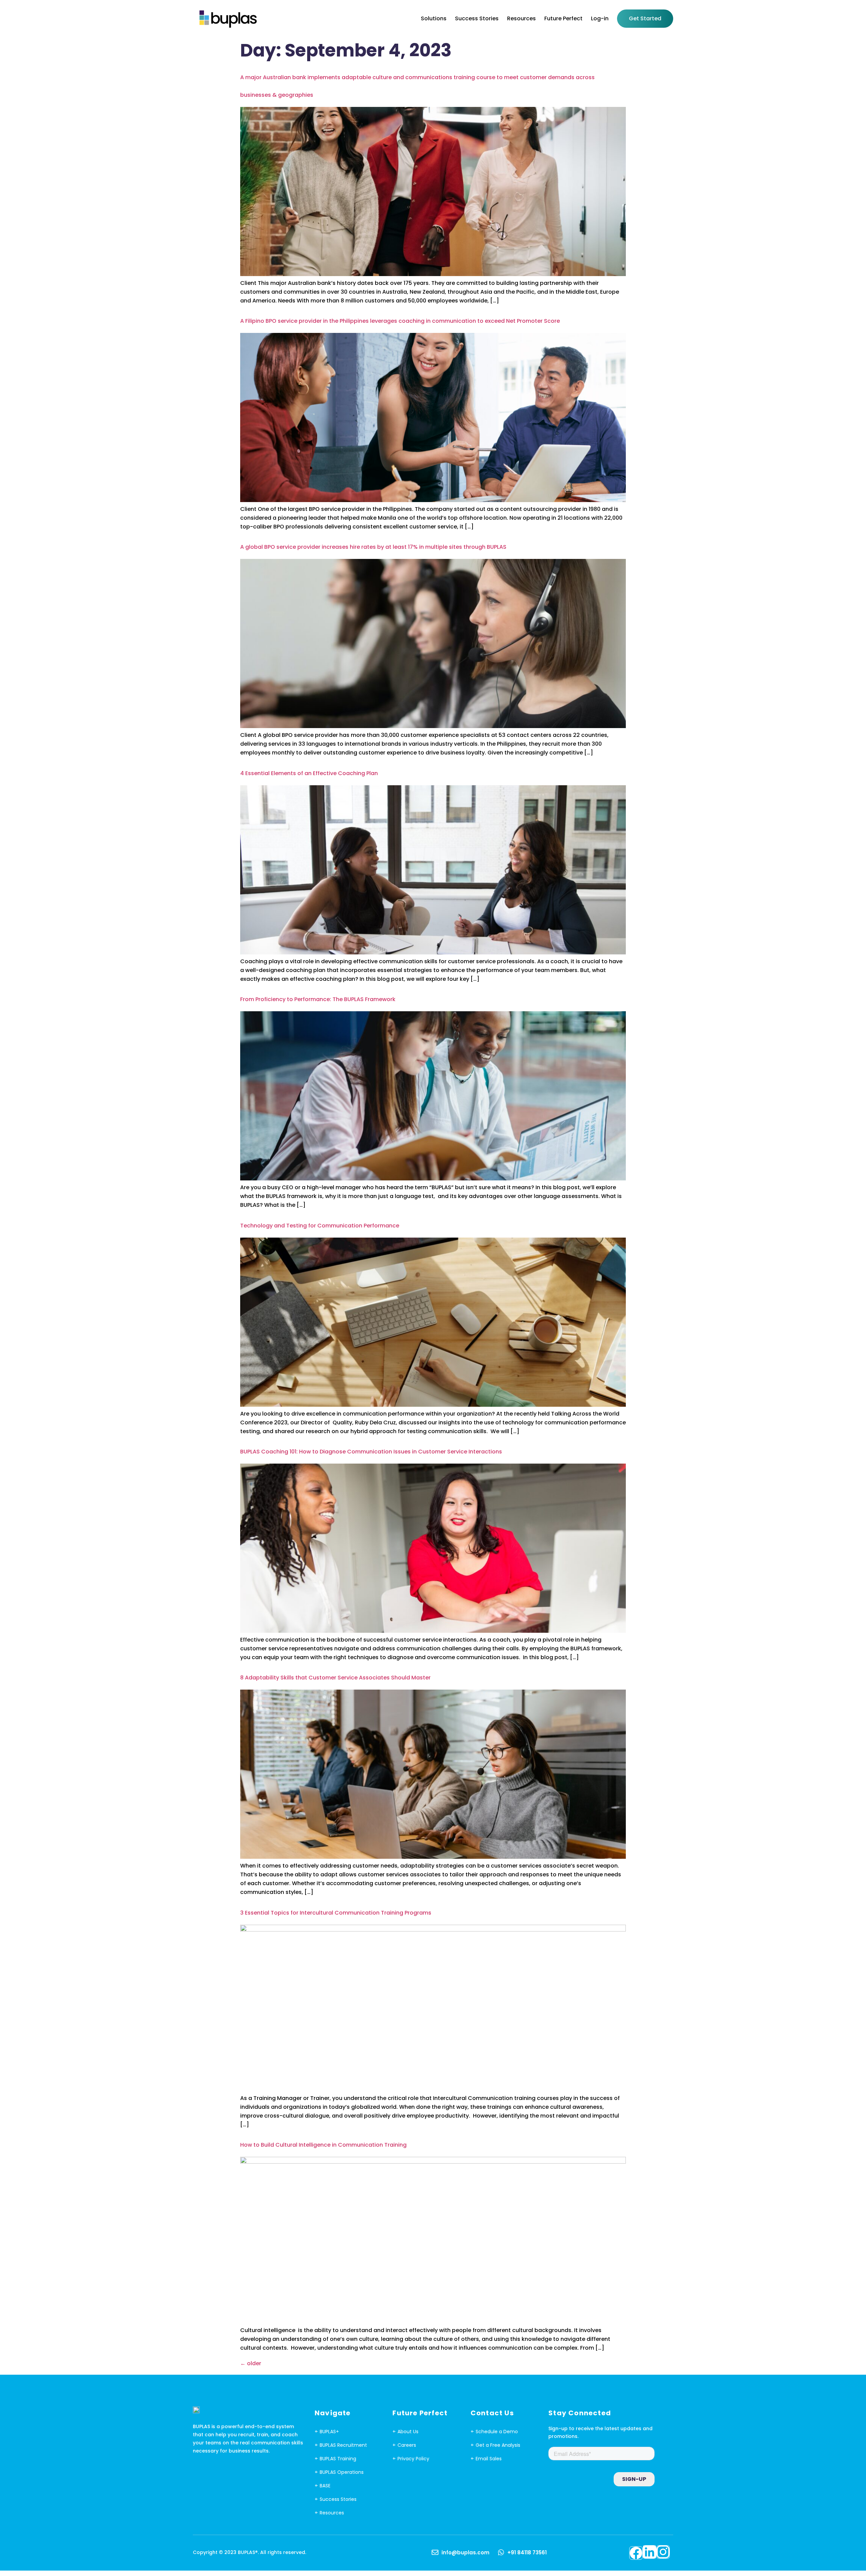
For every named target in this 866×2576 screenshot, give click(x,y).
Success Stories (477, 18)
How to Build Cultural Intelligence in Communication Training (323, 2145)
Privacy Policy (413, 2459)
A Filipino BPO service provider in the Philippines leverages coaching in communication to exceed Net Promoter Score (400, 321)
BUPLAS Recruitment (343, 2445)
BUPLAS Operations (342, 2472)
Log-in (600, 18)
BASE (325, 2486)
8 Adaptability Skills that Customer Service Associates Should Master (335, 1678)
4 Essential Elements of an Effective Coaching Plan (309, 773)
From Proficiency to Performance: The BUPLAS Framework (318, 999)
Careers (407, 2445)
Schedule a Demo (497, 2432)
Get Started (645, 18)
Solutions (434, 18)
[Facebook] (636, 2553)
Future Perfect (563, 18)
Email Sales (489, 2459)
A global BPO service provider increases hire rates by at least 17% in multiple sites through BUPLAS (373, 547)
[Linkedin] (649, 2552)
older (251, 2363)
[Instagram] (663, 2552)
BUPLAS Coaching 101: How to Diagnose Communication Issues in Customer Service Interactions (371, 1452)
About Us (408, 2432)
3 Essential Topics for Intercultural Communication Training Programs (336, 1913)
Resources (521, 18)
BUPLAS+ (329, 2432)
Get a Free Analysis (498, 2445)
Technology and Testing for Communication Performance (320, 1226)
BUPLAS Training (338, 2459)
